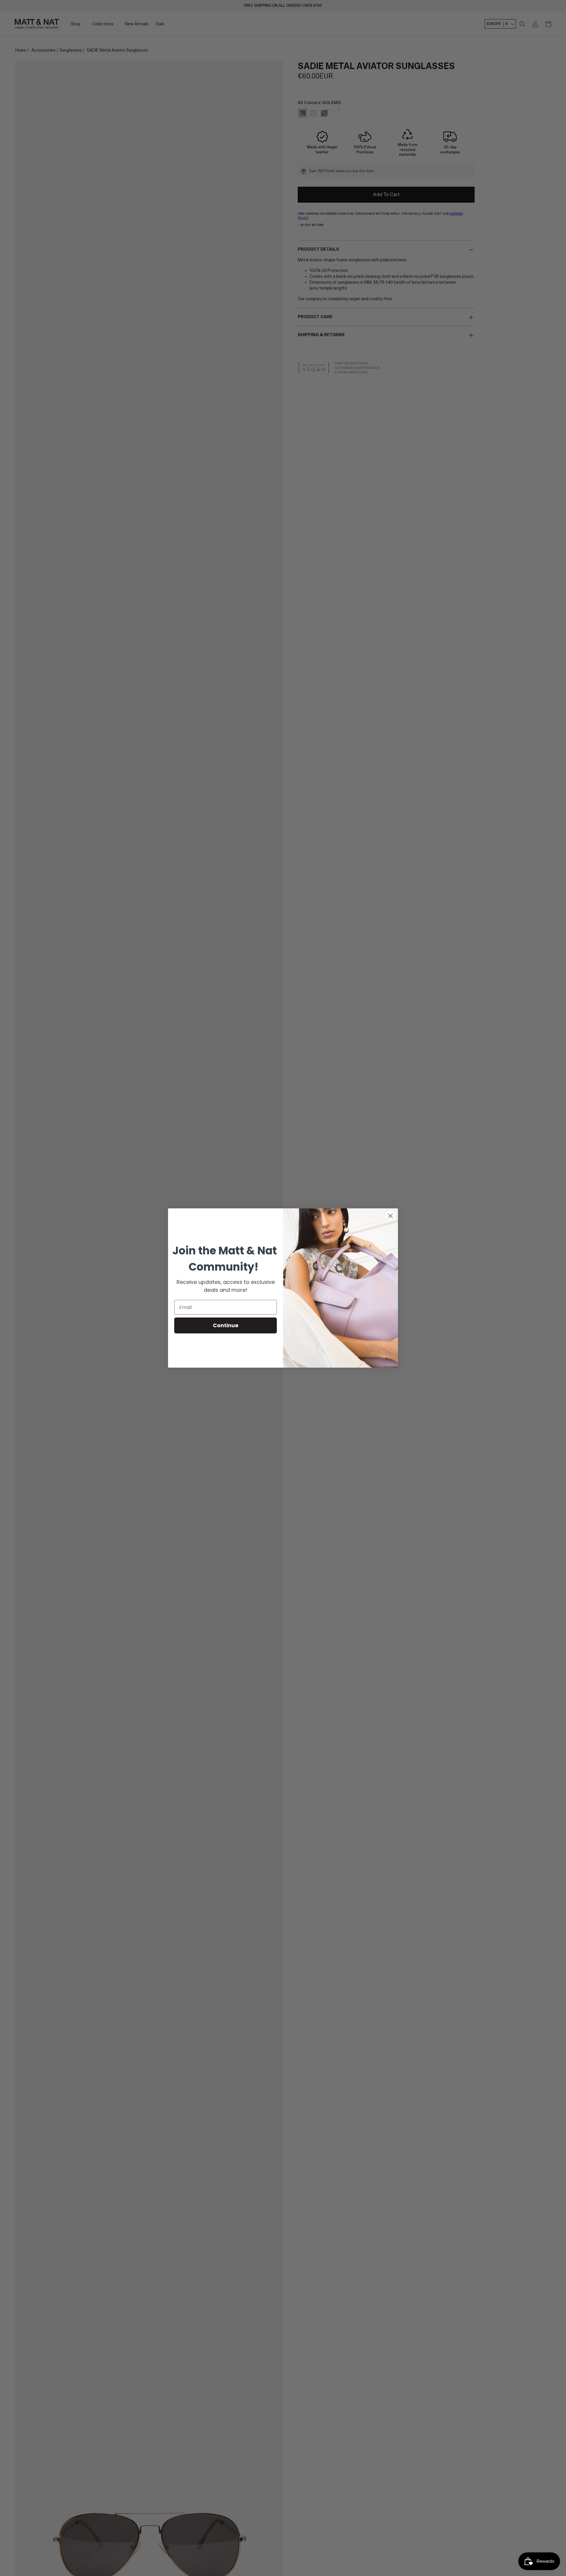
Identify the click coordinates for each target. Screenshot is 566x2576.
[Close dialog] (390, 1216)
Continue (226, 1325)
